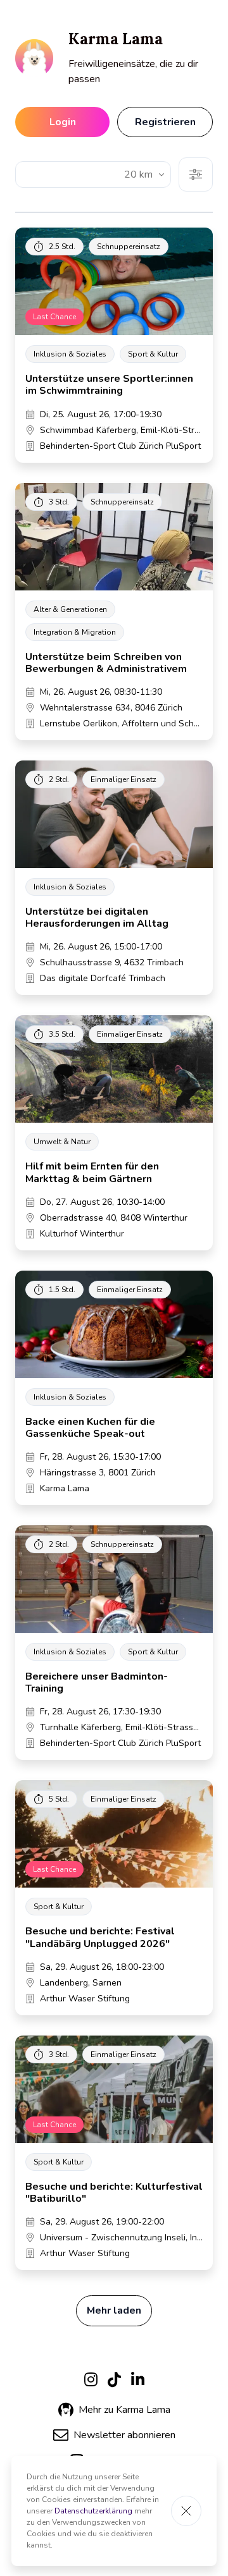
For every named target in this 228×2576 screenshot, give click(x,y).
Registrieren (165, 122)
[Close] (186, 2511)
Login (63, 122)
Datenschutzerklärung (93, 2511)
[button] (114, 2435)
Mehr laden (114, 2310)
